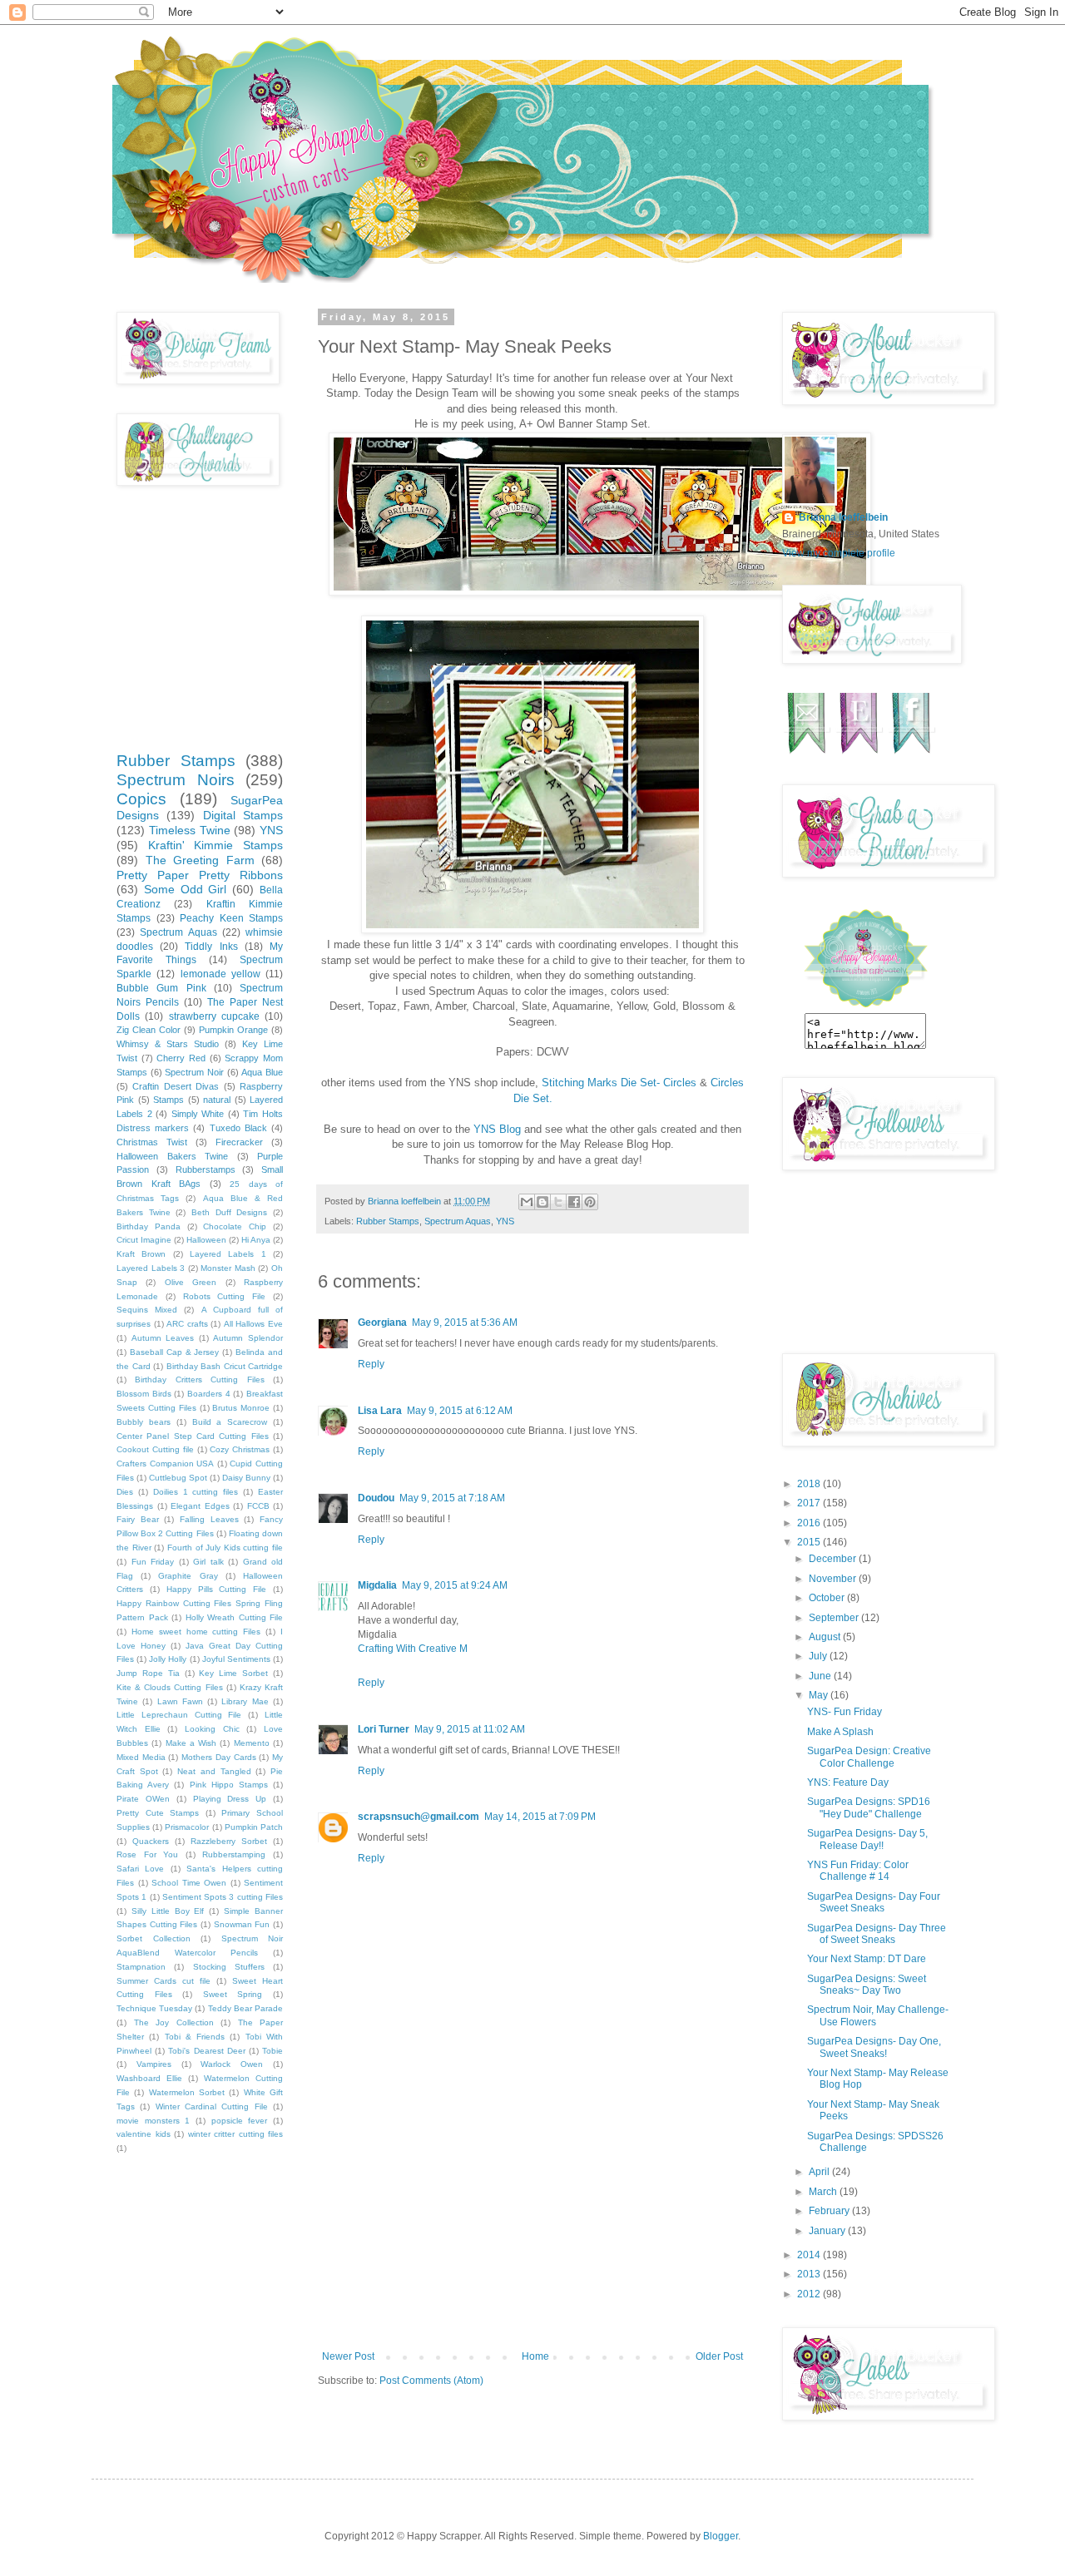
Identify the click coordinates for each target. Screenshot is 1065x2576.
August (826, 1637)
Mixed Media (141, 1757)
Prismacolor (187, 1827)
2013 (810, 2274)
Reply (371, 1364)
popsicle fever (240, 2121)
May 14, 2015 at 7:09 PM (540, 1817)
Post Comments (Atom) (431, 2381)
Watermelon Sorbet (187, 2092)
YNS (505, 1221)
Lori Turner (384, 1729)
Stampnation (141, 1967)
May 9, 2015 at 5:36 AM (465, 1323)
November (834, 1579)
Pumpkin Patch (254, 1827)
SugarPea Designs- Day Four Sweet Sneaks (874, 1902)
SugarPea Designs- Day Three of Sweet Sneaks (877, 1934)
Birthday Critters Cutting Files (199, 1379)
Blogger (721, 2536)
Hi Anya (256, 1240)
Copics (141, 799)
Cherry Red (181, 1058)
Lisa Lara (380, 1411)
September (835, 1618)
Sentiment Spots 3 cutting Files (223, 1897)
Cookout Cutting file (155, 1449)
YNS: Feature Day (848, 1782)
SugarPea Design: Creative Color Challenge (869, 1757)
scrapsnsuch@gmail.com (419, 1817)
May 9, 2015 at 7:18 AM (452, 1498)
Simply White (198, 1114)
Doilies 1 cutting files (196, 1492)
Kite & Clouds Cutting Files (170, 1687)
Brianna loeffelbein (843, 517)
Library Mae (245, 1701)
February (830, 2211)
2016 (810, 1523)
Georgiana (382, 1323)
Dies (125, 1492)
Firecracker (239, 1142)
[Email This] (527, 1202)
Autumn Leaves (163, 1338)
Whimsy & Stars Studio (168, 1044)
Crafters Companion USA (165, 1464)
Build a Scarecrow (230, 1422)
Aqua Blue (262, 1072)
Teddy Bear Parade (245, 2008)
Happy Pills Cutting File (217, 1589)
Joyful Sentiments (236, 1659)
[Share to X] (558, 1202)
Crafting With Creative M (413, 1649)
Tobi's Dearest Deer (206, 2051)
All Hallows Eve (253, 1324)
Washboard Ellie (149, 2078)
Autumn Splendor (248, 1338)
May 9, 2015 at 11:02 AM (470, 1729)
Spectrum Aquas (458, 1221)
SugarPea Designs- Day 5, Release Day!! (867, 1839)
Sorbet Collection (154, 1938)
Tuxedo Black (238, 1128)
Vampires (154, 2064)
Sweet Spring (233, 1994)
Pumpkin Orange (233, 1030)
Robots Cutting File (225, 1296)
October (828, 1598)
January (828, 2231)
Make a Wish (191, 1743)
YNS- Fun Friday (845, 1712)
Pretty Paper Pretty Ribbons (200, 875)
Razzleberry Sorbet (229, 1841)
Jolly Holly (168, 1659)
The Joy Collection (174, 2022)
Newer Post (348, 2356)
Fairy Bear (138, 1519)
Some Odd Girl (186, 889)
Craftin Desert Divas (176, 1086)
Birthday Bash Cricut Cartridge (225, 1366)
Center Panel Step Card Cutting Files (193, 1436)
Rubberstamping (234, 1854)
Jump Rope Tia (148, 1673)
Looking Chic (212, 1729)
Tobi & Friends (195, 2037)
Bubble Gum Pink (161, 988)
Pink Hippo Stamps (229, 1785)
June (821, 1676)
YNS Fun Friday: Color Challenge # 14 (858, 1871)
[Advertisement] (532, 2226)
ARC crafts (187, 1324)
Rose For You (147, 1854)
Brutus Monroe (241, 1408)
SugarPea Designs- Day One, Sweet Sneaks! (874, 2047)
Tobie (272, 2051)
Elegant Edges (200, 1506)
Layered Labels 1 (228, 1254)
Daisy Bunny (246, 1478)
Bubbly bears (144, 1422)
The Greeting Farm (200, 860)
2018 (810, 1484)
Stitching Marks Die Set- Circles (619, 1083)
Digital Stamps (243, 815)
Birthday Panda (149, 1226)
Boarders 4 (209, 1394)
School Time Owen (189, 1883)
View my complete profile (839, 553)
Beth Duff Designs (229, 1212)
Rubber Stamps (388, 1221)
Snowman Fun (242, 1924)
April (820, 2172)
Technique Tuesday (154, 2008)
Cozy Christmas (240, 1449)
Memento (252, 1743)
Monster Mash (228, 1268)
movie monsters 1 (153, 2121)
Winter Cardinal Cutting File (212, 2106)
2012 (810, 2294)
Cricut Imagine (144, 1240)
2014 (810, 2255)
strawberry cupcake (214, 1016)
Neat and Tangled (214, 1771)
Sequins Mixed (147, 1310)
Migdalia (377, 1585)
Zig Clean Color (149, 1030)
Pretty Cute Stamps (158, 1813)
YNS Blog (497, 1129)
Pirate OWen (143, 1799)
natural (217, 1100)
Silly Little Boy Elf (168, 1911)
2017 (810, 1503)
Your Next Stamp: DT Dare (867, 1959)
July (819, 1656)
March (824, 2192)
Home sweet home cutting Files (196, 1632)
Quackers (151, 1841)
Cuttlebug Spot (178, 1478)
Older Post (719, 2356)
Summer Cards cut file (163, 1981)
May (820, 1695)
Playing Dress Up (230, 1799)
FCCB (258, 1506)
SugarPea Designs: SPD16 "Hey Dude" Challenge (869, 1807)
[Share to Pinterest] (590, 1202)
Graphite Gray (188, 1576)
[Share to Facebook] (574, 1202)
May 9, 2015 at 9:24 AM (455, 1585)
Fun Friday (153, 1562)
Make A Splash (840, 1732)
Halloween (206, 1240)
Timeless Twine (190, 830)
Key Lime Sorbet (233, 1673)
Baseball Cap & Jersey (175, 1352)
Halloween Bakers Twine (172, 1156)
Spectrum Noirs (176, 780)
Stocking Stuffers (229, 1967)
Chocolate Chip (235, 1226)
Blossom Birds (144, 1394)
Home (535, 2356)
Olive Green (191, 1282)
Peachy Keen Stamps (231, 918)
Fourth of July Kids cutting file (225, 1548)
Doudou (376, 1498)
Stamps (168, 1100)
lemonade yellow (220, 974)
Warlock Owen (232, 2064)
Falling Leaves (209, 1519)
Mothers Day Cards (218, 1757)
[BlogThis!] (542, 1202)
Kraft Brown (141, 1254)
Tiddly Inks (211, 947)
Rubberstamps (206, 1169)
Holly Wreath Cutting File (235, 1617)
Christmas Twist (152, 1142)
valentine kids (144, 2134)
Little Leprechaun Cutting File (179, 1715)
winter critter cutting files (236, 2134)
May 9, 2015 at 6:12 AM (460, 1411)
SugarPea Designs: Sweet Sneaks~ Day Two (867, 1985)
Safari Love (140, 1869)
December (834, 1559)
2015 (810, 1542)
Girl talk (208, 1562)
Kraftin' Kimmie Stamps (215, 845)
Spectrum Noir (194, 1072)
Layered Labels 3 (151, 1268)
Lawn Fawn (180, 1701)
